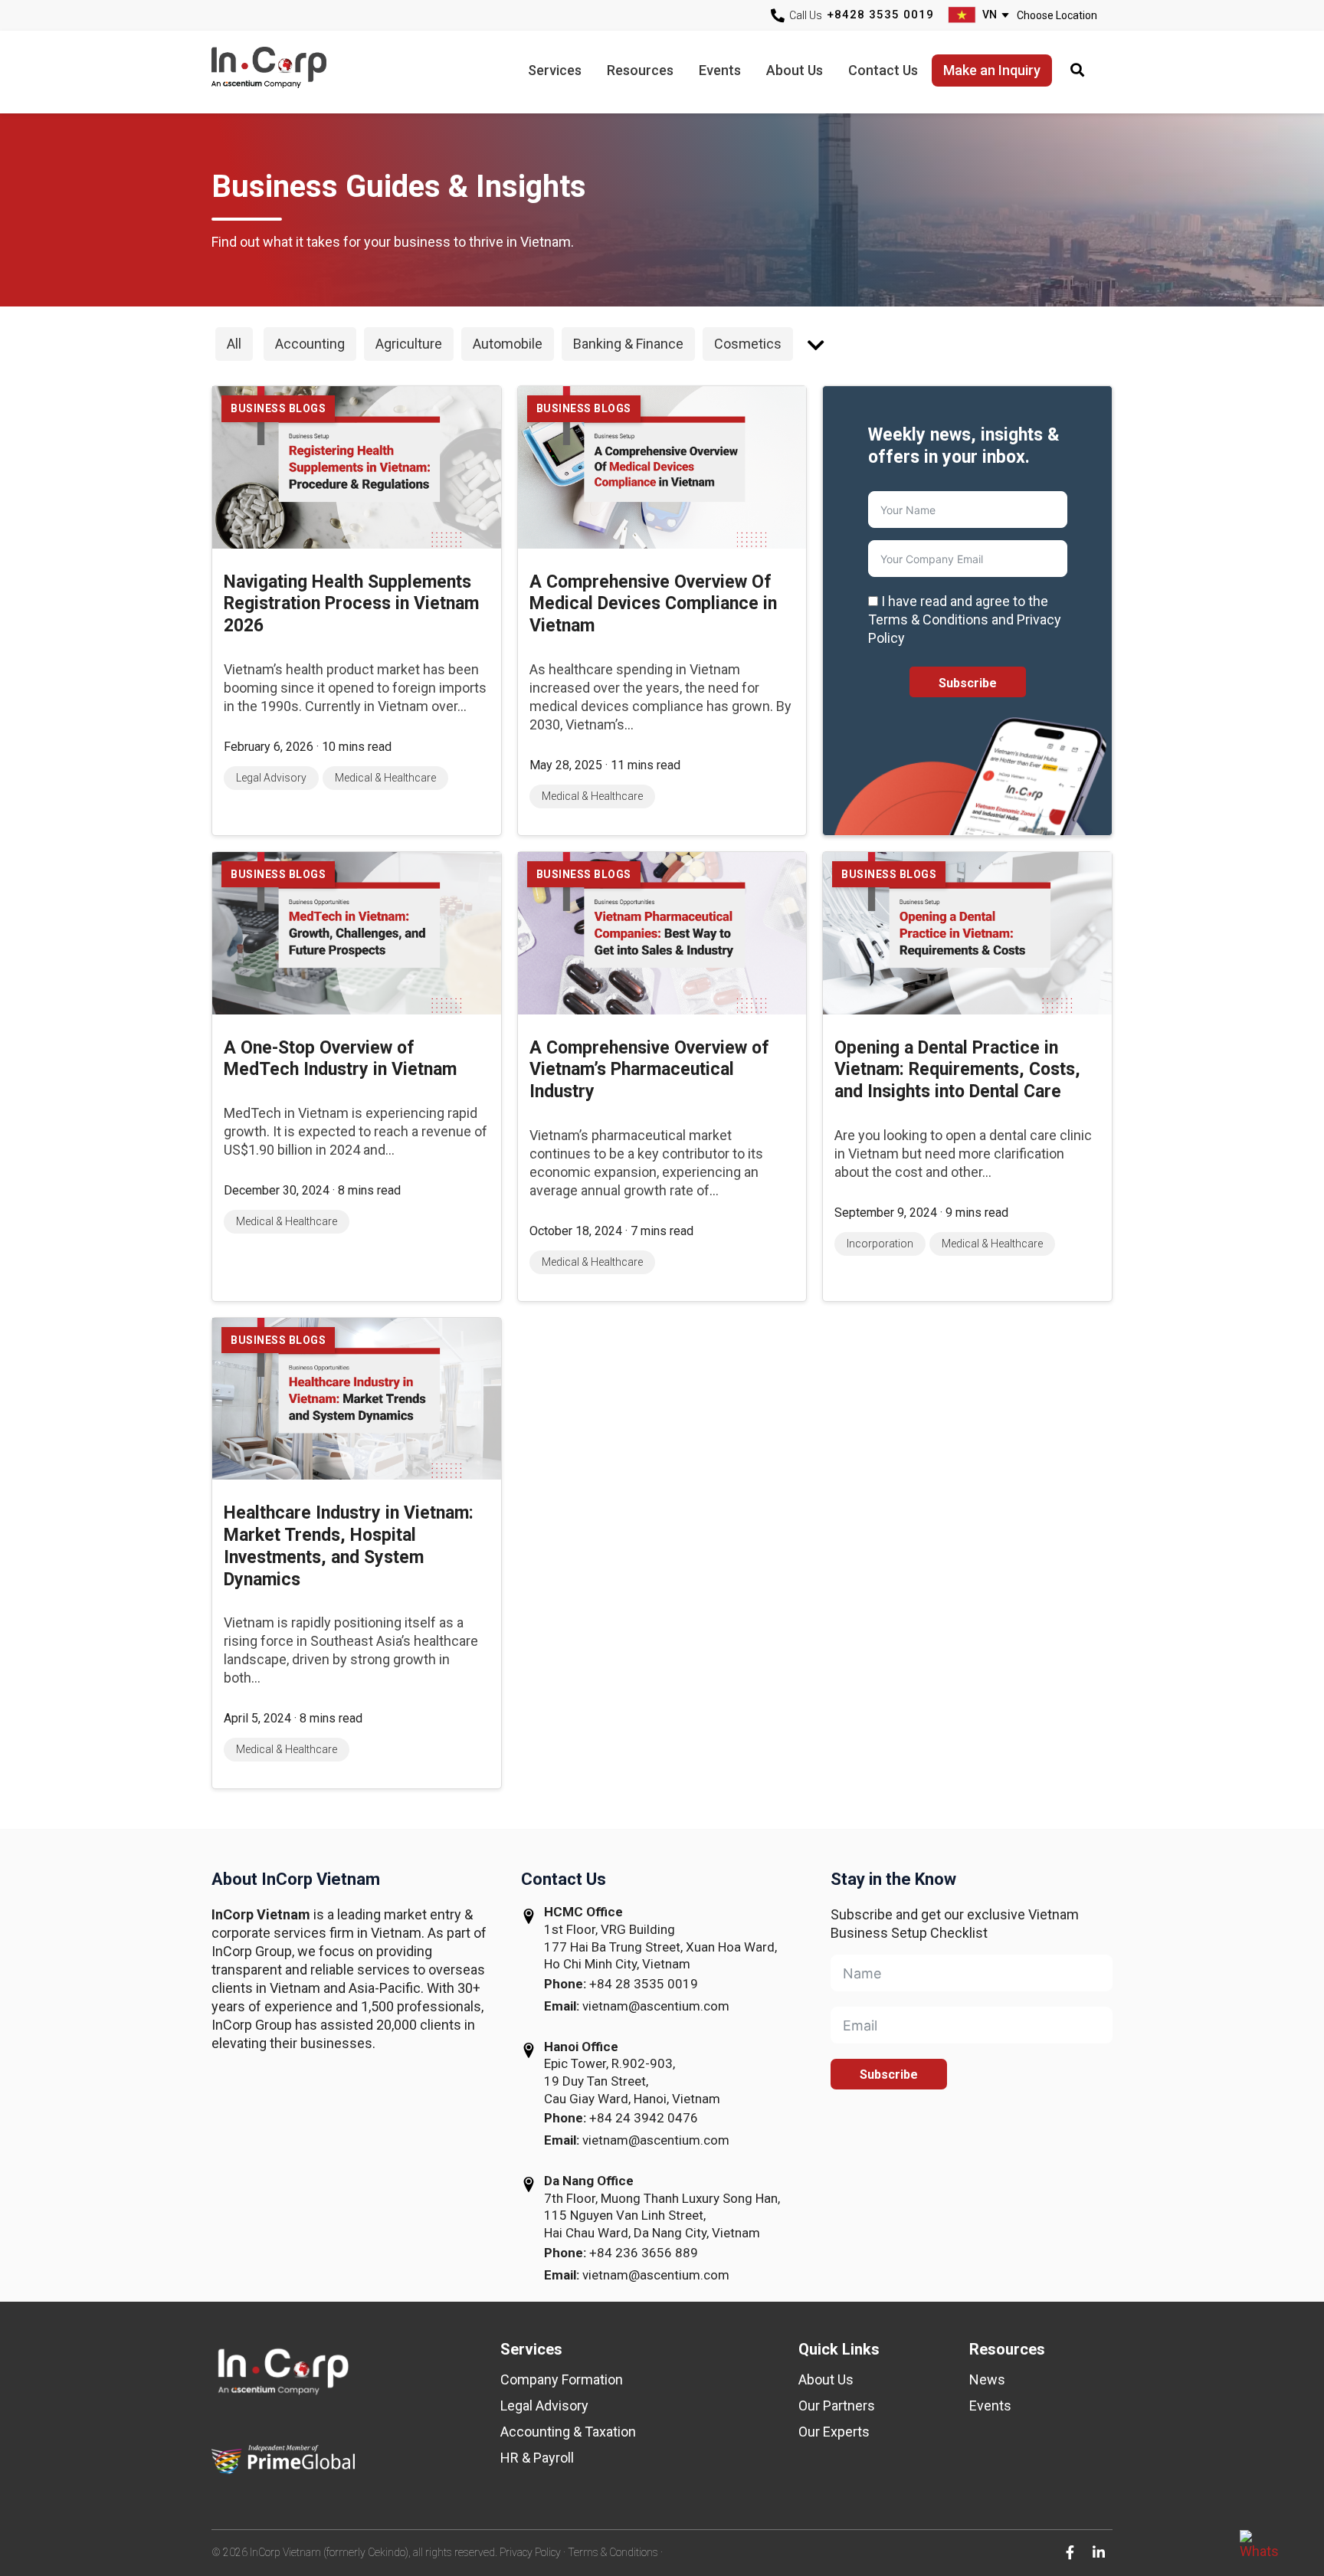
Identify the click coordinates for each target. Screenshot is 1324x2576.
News (987, 2379)
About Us (826, 2379)
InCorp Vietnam (288, 72)
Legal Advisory (271, 778)
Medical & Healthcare (385, 778)
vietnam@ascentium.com (656, 2006)
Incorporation (880, 1244)
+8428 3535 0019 (880, 15)
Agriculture (409, 344)
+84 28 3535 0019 (644, 1984)
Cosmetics (748, 344)
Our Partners (837, 2406)
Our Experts (834, 2432)
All (234, 344)
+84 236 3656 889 (644, 2253)
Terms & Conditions (613, 2552)
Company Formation (562, 2379)
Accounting (310, 344)
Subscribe (968, 683)
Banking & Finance (628, 344)
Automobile (508, 344)
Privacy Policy (530, 2552)
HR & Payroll (537, 2458)
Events (990, 2406)
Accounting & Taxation (568, 2432)
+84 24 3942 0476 (644, 2118)
